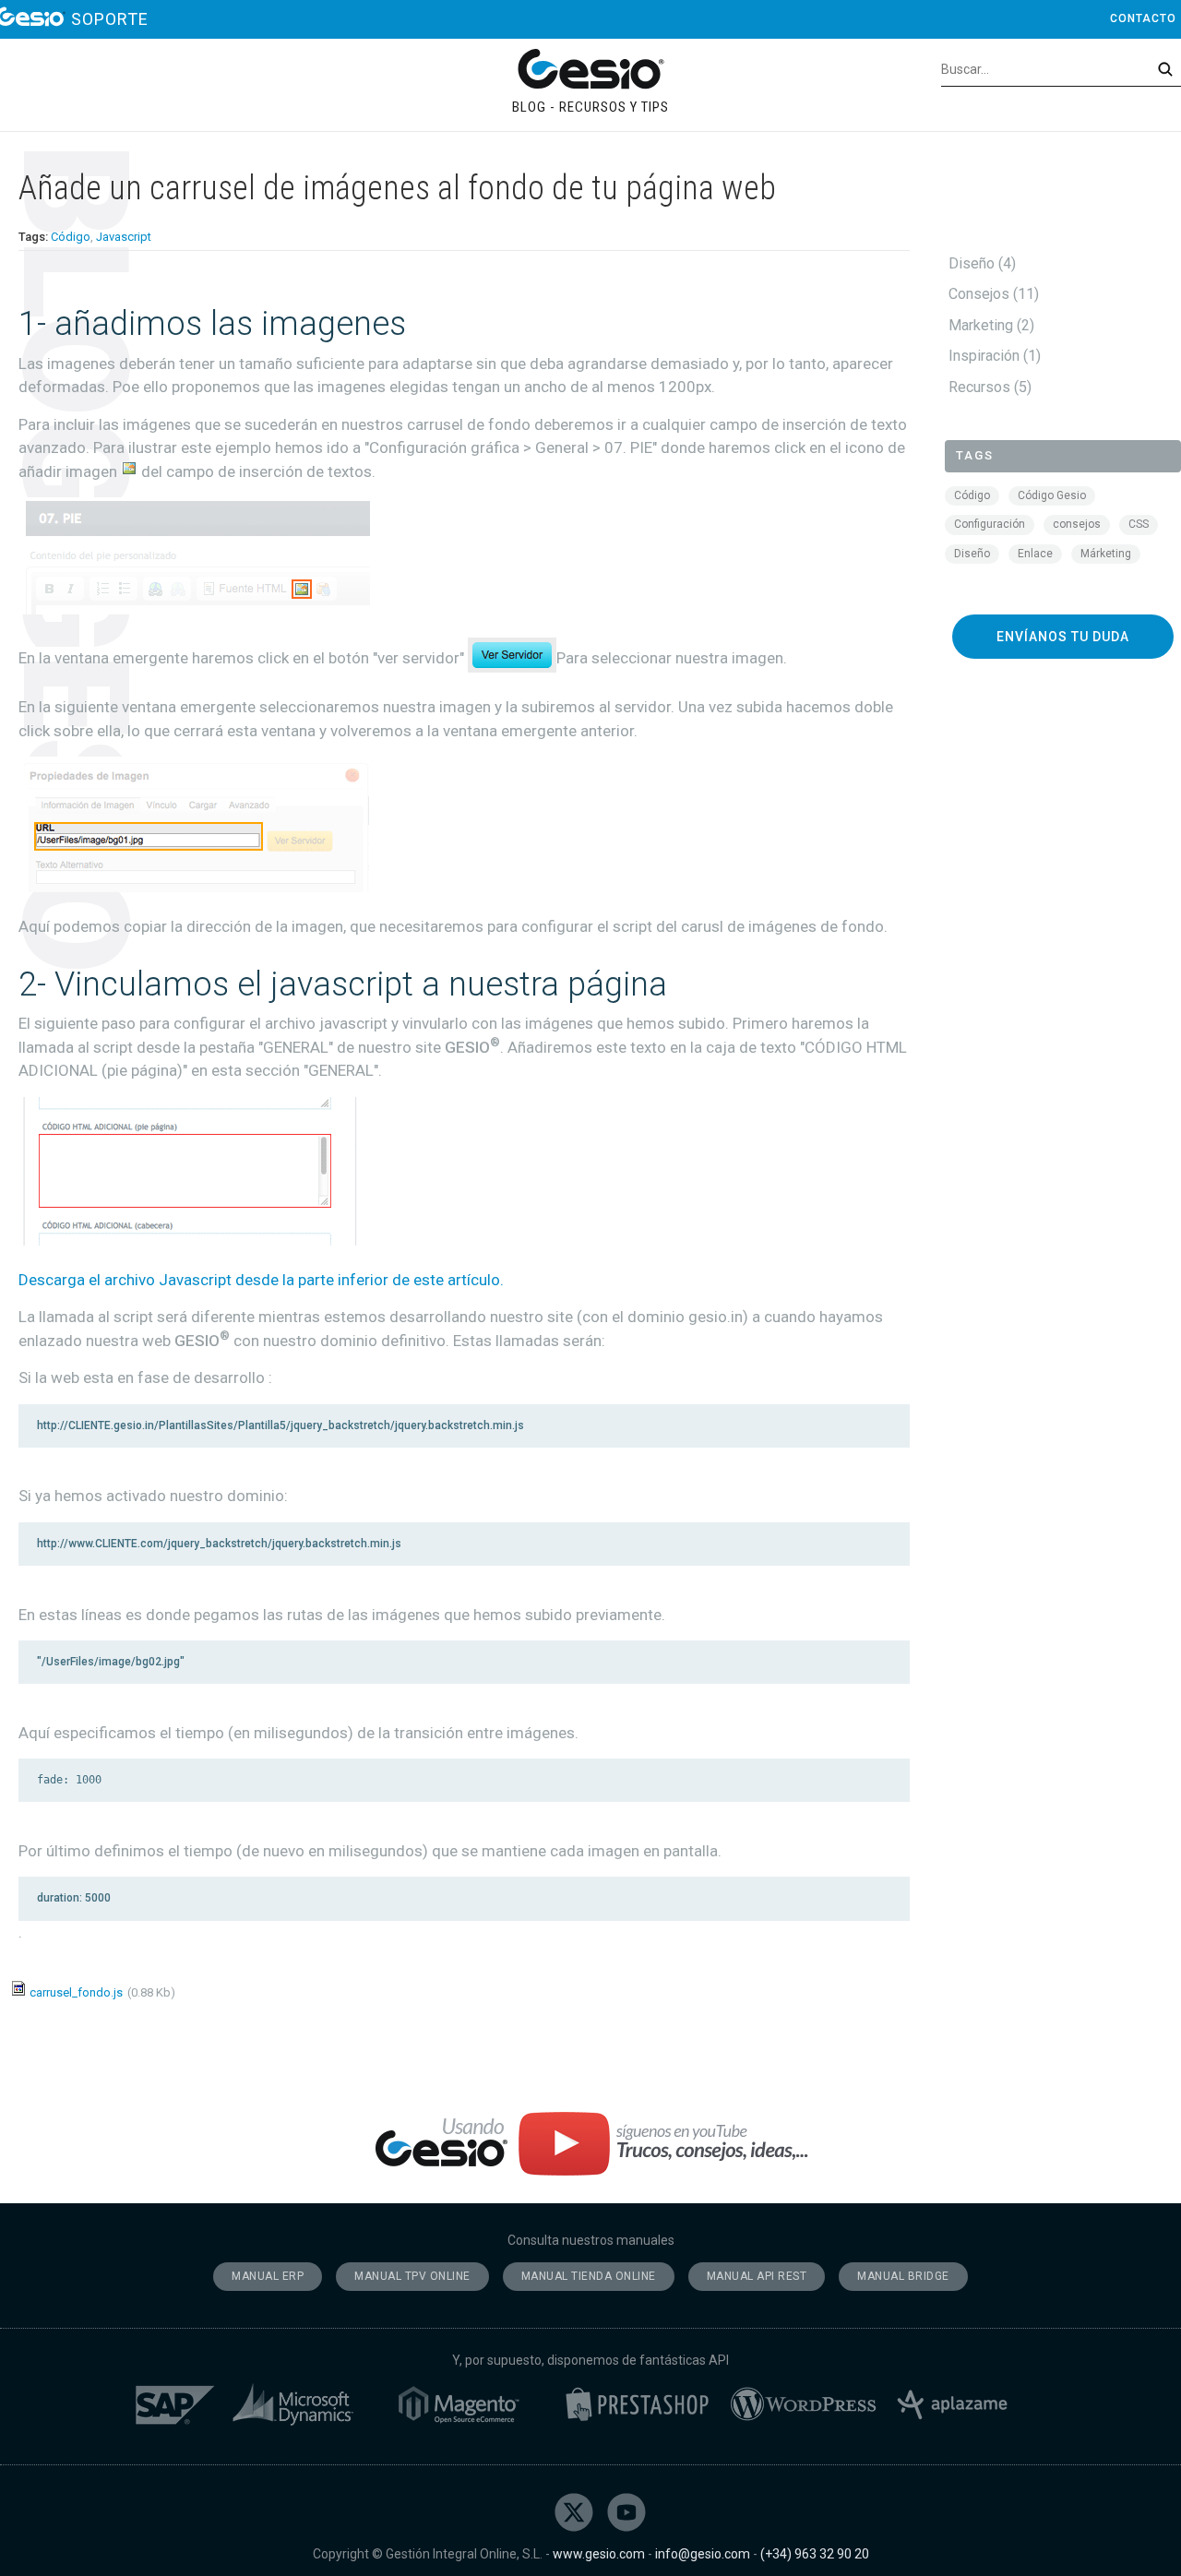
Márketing (1106, 554)
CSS (1139, 524)
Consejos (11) (992, 294)
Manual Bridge (903, 2276)
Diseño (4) (980, 263)
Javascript (124, 237)
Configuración (990, 524)
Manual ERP (268, 2276)
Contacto (1143, 18)
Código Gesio (1052, 495)
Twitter (574, 2512)
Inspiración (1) (993, 356)
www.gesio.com (599, 2554)
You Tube (626, 2512)
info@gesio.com (703, 2554)
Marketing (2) (990, 325)
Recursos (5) (988, 387)
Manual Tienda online (589, 2276)
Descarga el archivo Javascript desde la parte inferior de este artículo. (261, 1280)
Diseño (972, 554)
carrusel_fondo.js (76, 1992)
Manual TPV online (412, 2276)
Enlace (1035, 554)
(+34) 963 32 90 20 (815, 2554)
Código (71, 237)
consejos (1077, 524)
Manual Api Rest (757, 2276)
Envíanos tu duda (1063, 637)
